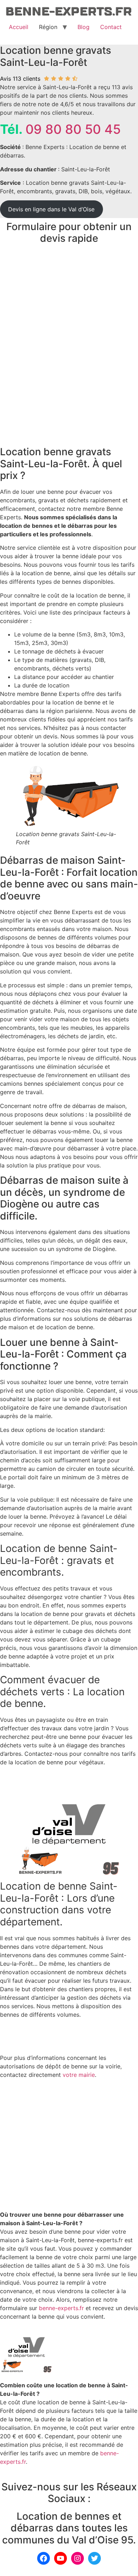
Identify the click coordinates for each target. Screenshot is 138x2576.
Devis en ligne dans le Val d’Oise (51, 209)
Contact (111, 27)
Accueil (19, 27)
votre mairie (79, 2075)
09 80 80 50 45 (73, 129)
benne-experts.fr (61, 2308)
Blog (84, 27)
